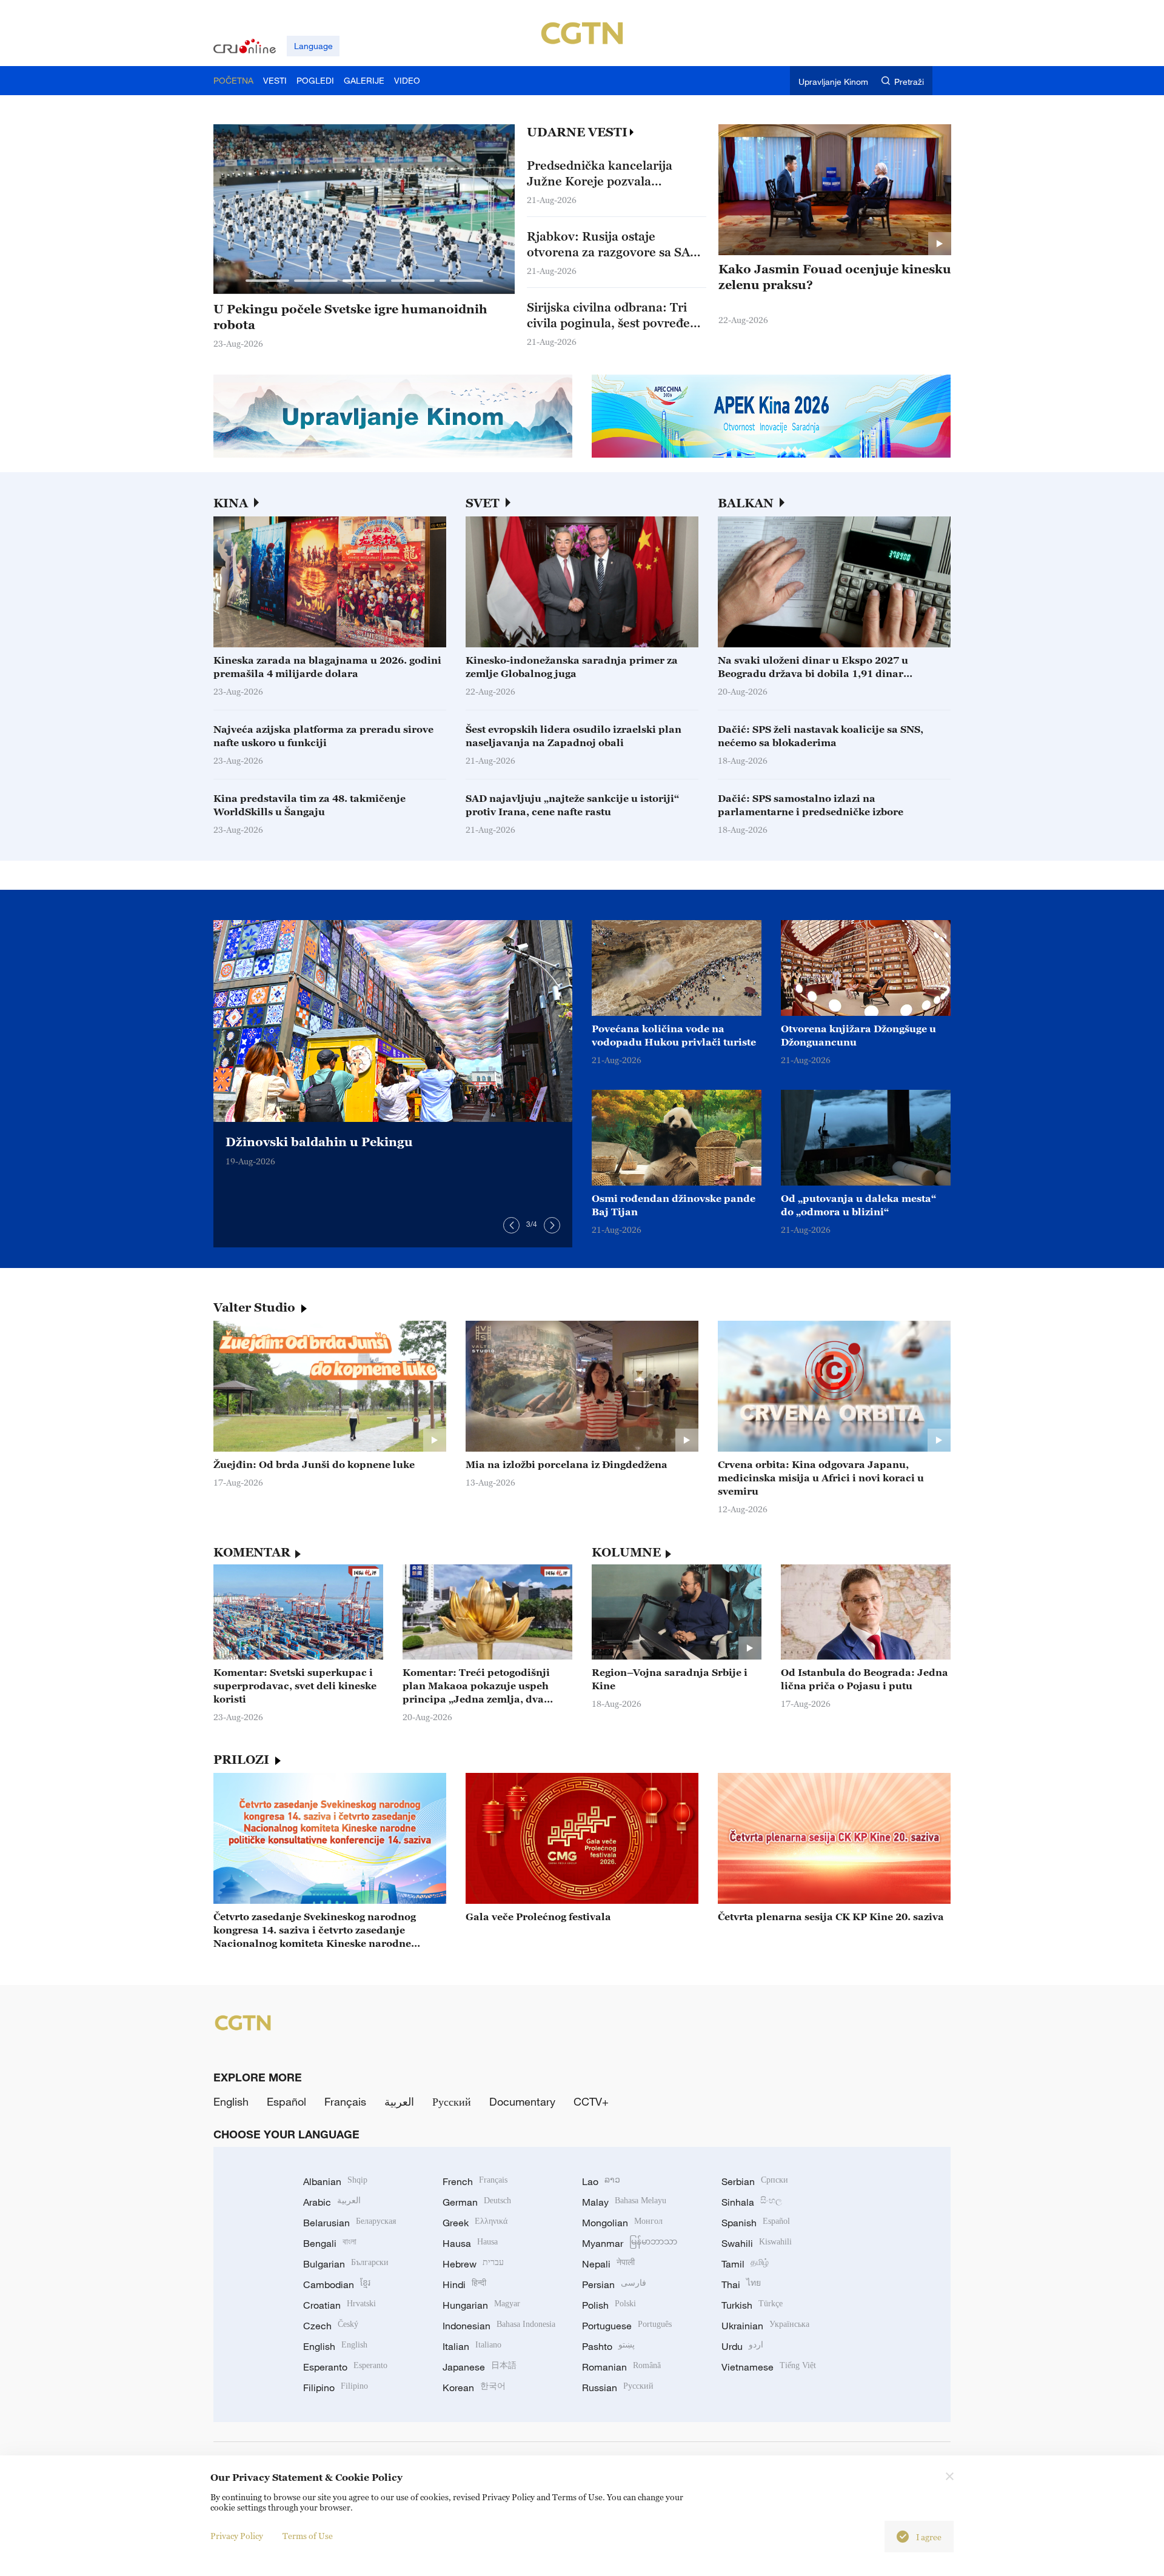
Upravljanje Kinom (833, 82)
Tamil (745, 2264)
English (231, 2101)
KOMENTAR (252, 1552)
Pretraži (909, 82)
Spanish (756, 2223)
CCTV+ (591, 2101)
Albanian (335, 2181)
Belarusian (350, 2223)
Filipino (336, 2387)
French (475, 2181)
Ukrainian (765, 2326)
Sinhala (752, 2202)
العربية (399, 2101)
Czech (331, 2326)
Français (345, 2101)
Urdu (742, 2346)
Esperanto (345, 2367)
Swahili (757, 2243)
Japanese (480, 2367)
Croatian (339, 2305)
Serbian (755, 2181)
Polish (609, 2305)
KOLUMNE (626, 1552)
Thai (741, 2284)
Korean (474, 2387)
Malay (624, 2202)
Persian (614, 2284)
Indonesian (499, 2326)
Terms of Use (308, 2536)
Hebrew (473, 2264)
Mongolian (622, 2223)
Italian (472, 2346)
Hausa (470, 2243)
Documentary (522, 2101)
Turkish (752, 2305)
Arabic (332, 2202)
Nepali (608, 2264)
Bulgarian (346, 2264)
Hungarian (481, 2305)
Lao (601, 2181)
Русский (452, 2101)
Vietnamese (769, 2367)
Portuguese (627, 2326)
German (477, 2202)
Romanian (621, 2367)
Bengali (330, 2243)
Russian (618, 2387)
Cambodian (337, 2284)
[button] (267, 281)
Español (286, 2101)
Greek (475, 2223)
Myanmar (630, 2243)
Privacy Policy (237, 2536)
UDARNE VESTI (577, 132)
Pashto (608, 2346)
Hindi (464, 2284)
